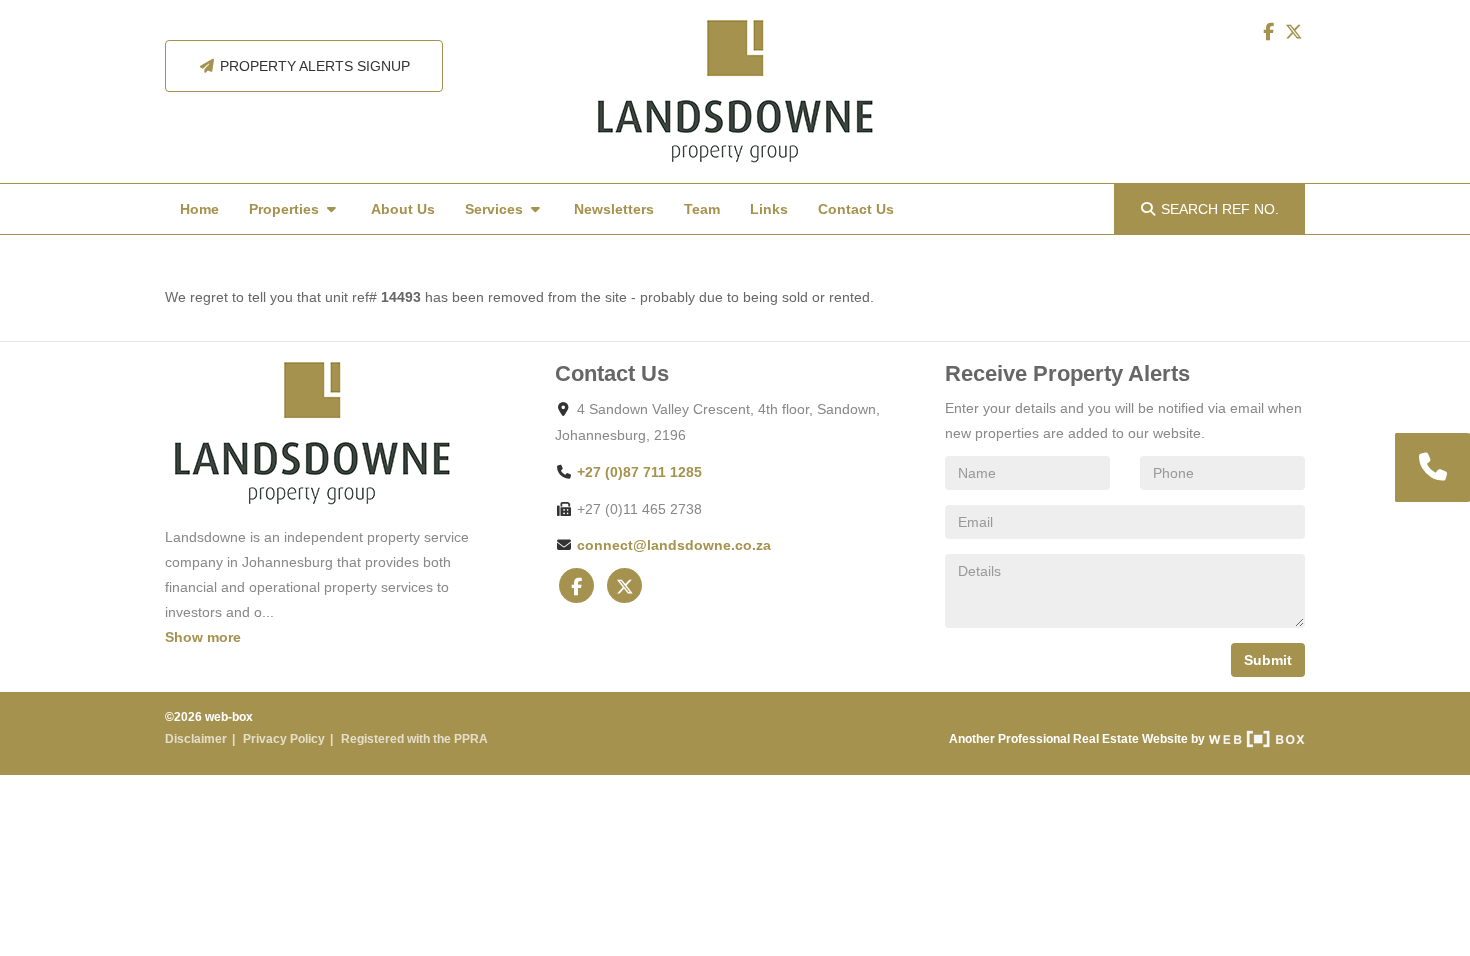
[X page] (1294, 32)
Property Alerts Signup (313, 66)
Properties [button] (286, 209)
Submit (1268, 660)
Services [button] (496, 209)
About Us (403, 209)
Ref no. (1220, 209)
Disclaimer (196, 739)
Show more (203, 637)
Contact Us (856, 209)
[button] (1431, 467)
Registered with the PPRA (414, 739)
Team (702, 209)
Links (769, 209)
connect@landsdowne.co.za (674, 545)
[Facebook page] (1270, 32)
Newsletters (614, 209)
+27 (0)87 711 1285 (639, 472)
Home (199, 209)
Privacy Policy (284, 739)
